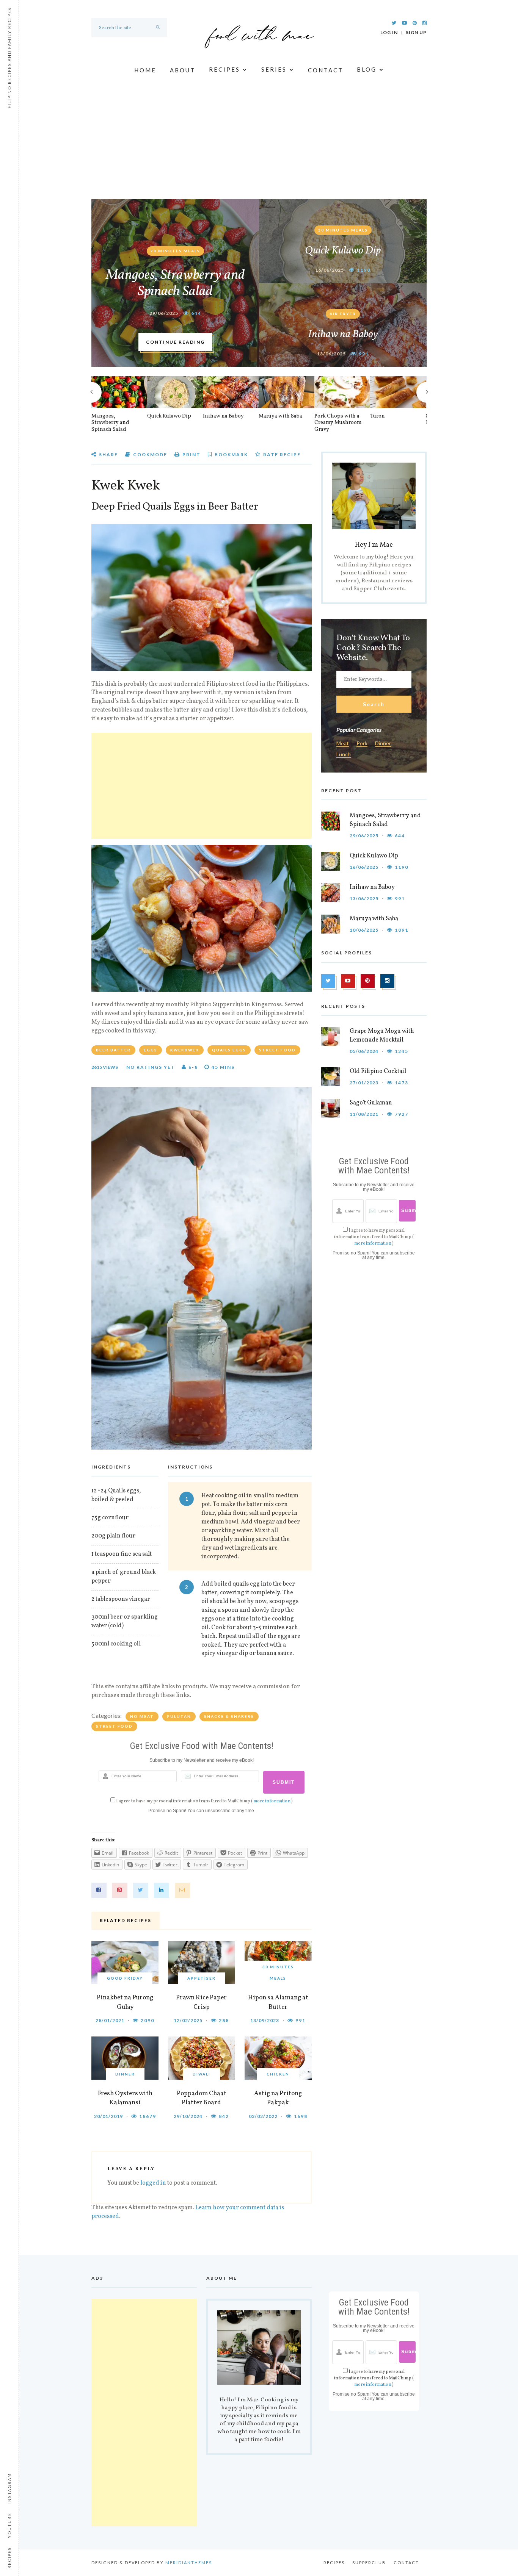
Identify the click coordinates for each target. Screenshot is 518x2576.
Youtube (9, 2525)
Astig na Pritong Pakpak (278, 2098)
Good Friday (125, 1978)
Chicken (278, 2074)
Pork (362, 744)
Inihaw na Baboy (343, 334)
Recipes (224, 70)
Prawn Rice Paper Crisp (201, 2002)
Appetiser (202, 1978)
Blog (367, 70)
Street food (277, 1050)
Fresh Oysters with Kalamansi (125, 2098)
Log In (389, 33)
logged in (153, 2183)
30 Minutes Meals (343, 230)
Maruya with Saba (280, 416)
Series (274, 70)
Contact (326, 70)
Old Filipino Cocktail (378, 1071)
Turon (378, 416)
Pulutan (179, 1716)
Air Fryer (343, 314)
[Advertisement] (259, 142)
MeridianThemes (189, 2563)
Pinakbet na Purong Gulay (125, 2002)
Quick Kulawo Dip (343, 251)
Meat (343, 744)
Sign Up (416, 33)
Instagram (9, 2488)
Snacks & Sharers (229, 1716)
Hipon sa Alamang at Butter (278, 2002)
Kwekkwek (185, 1050)
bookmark (231, 454)
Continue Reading (175, 342)
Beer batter (113, 1050)
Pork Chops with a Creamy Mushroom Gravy (338, 423)
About (183, 70)
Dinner (125, 2074)
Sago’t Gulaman (371, 1103)
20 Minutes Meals (175, 251)
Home (145, 70)
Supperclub (369, 2563)
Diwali (202, 2074)
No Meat (142, 1716)
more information (272, 1801)
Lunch (344, 755)
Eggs (151, 1050)
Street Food (114, 1726)
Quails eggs (229, 1050)
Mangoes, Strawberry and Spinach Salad (175, 284)
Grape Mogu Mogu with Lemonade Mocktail (382, 1036)
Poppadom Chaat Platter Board (202, 2098)
